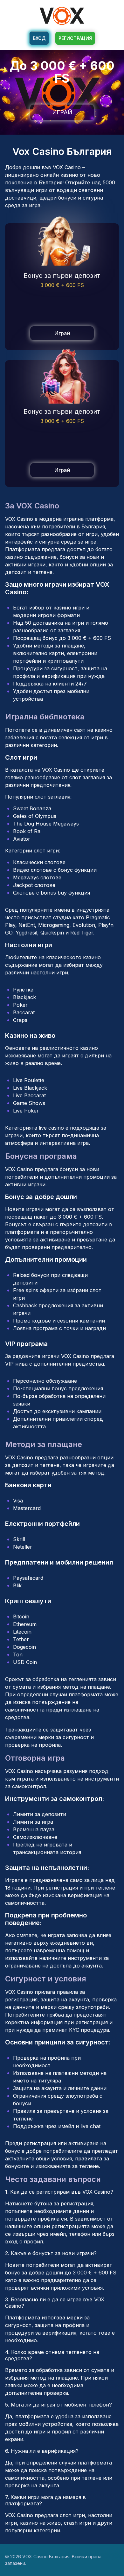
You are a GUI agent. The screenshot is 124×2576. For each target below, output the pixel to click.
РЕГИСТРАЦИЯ (75, 38)
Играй (62, 333)
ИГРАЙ (62, 112)
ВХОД (39, 38)
